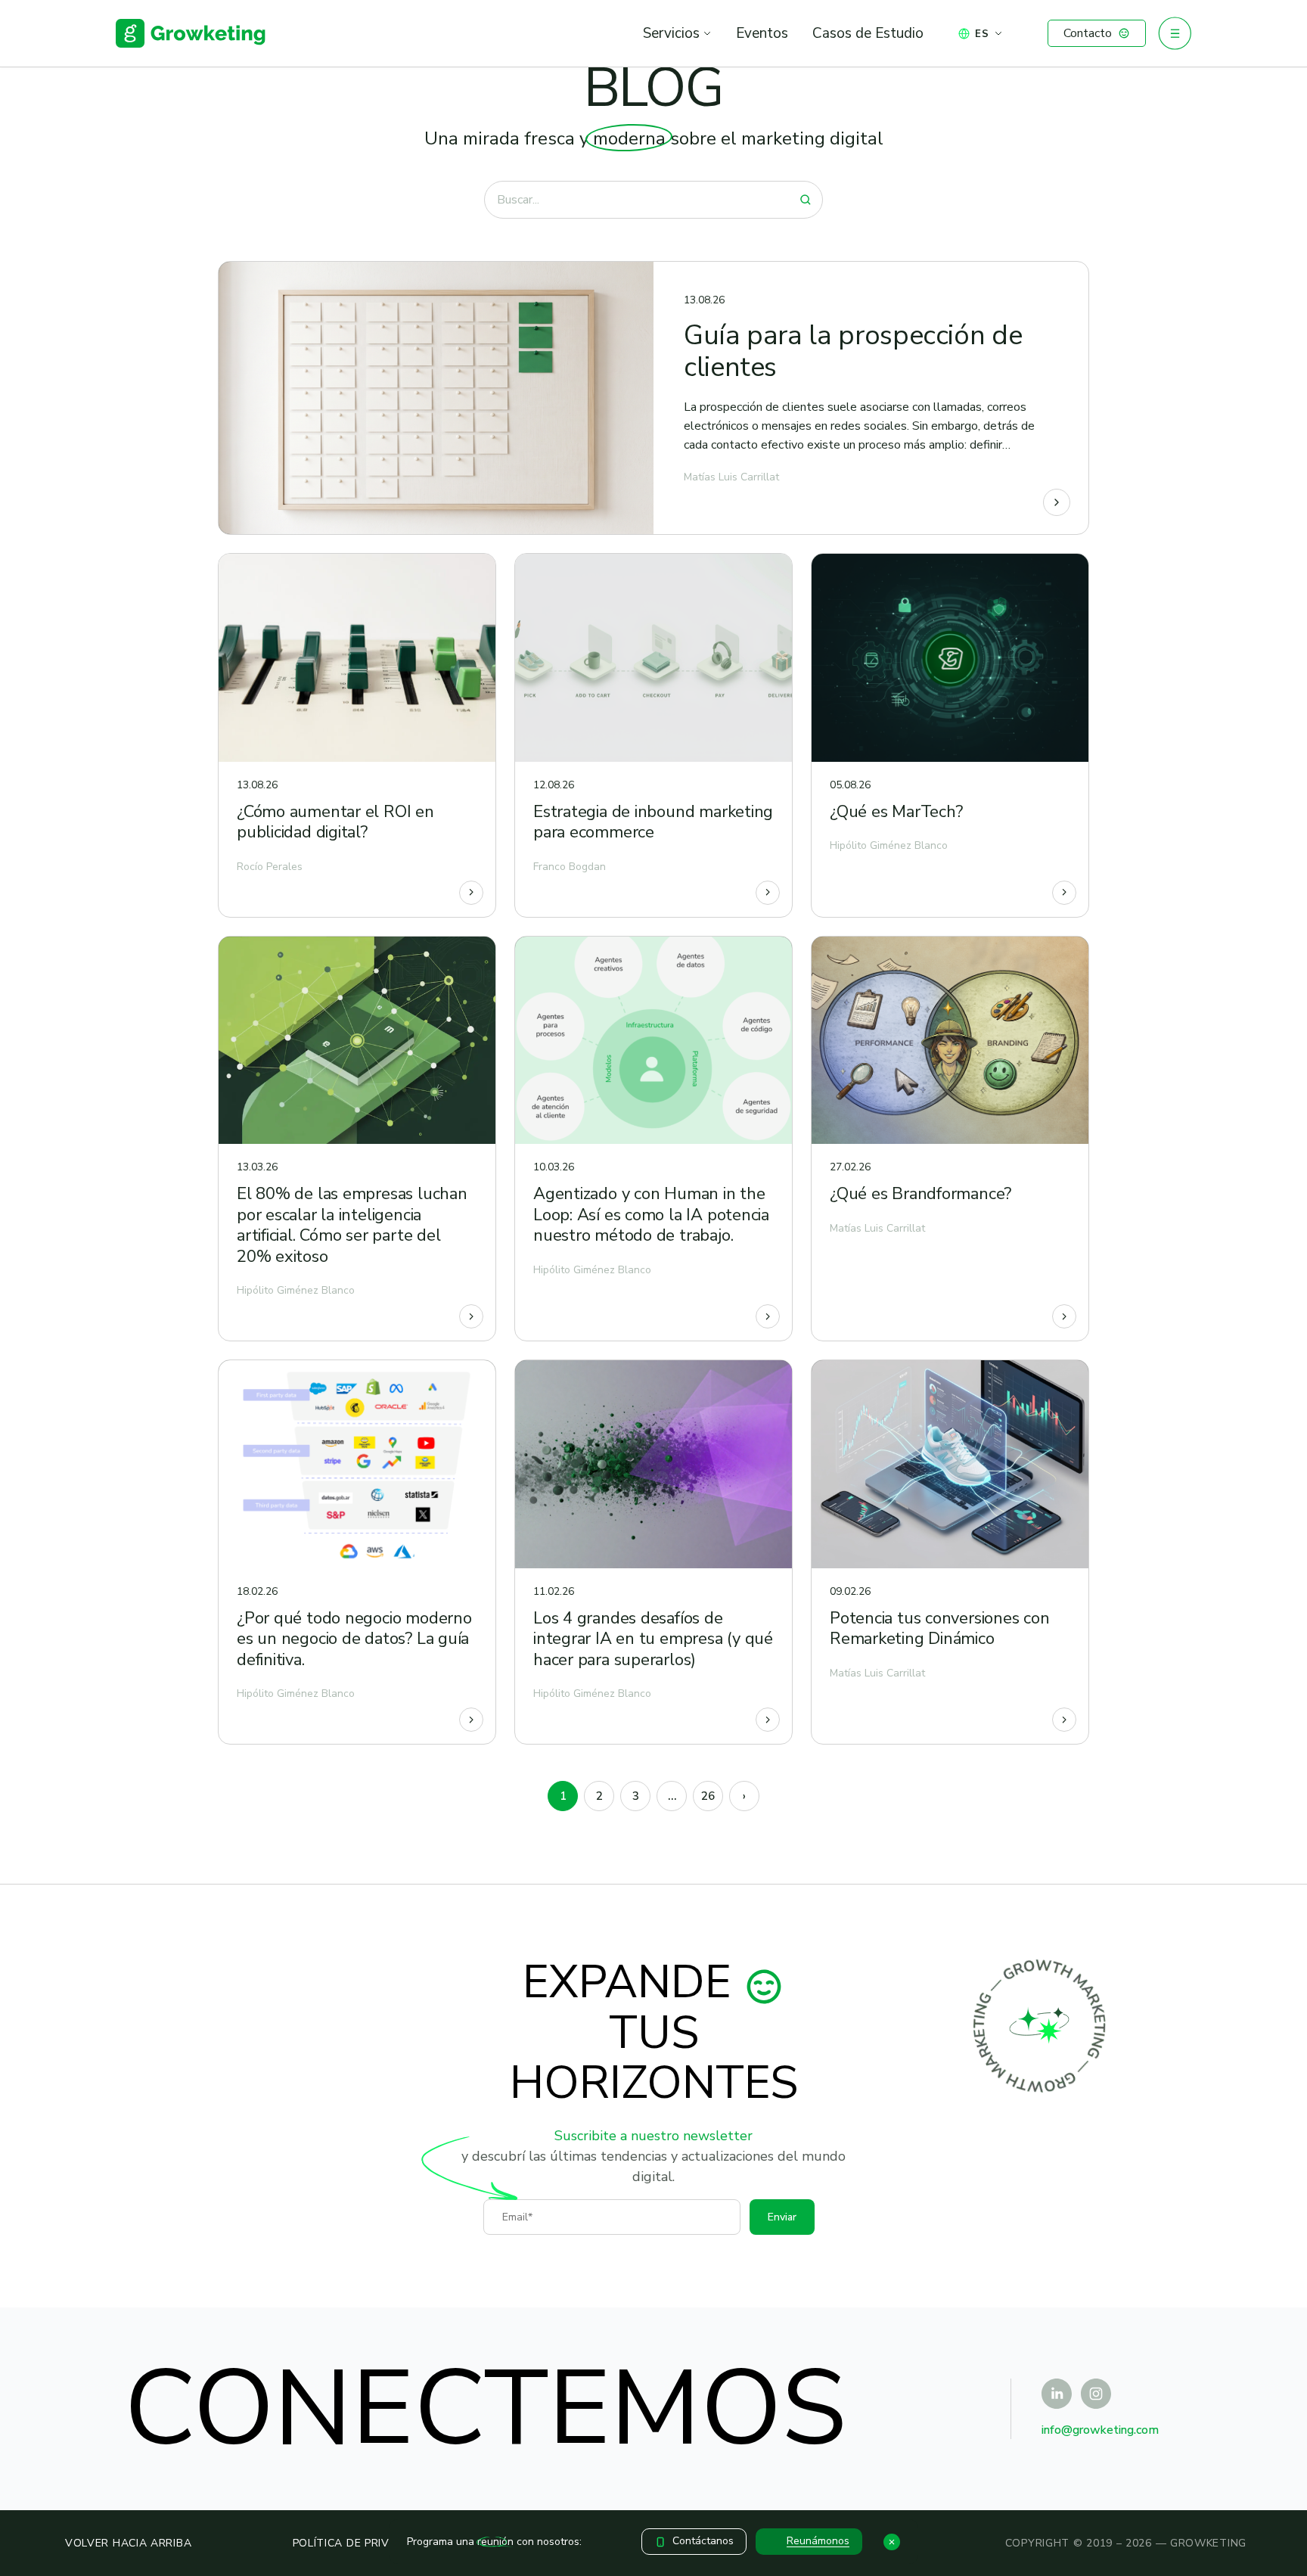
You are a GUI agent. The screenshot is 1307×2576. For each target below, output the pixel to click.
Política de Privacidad (362, 2543)
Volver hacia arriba (128, 2543)
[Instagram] (1096, 2394)
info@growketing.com (1100, 2430)
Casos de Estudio (868, 33)
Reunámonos (818, 2541)
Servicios (671, 33)
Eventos (762, 33)
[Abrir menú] (1175, 33)
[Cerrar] (892, 2542)
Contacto (1088, 33)
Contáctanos (703, 2541)
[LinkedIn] (1057, 2394)
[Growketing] (191, 33)
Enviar (782, 2217)
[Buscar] (806, 200)
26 (708, 1796)
